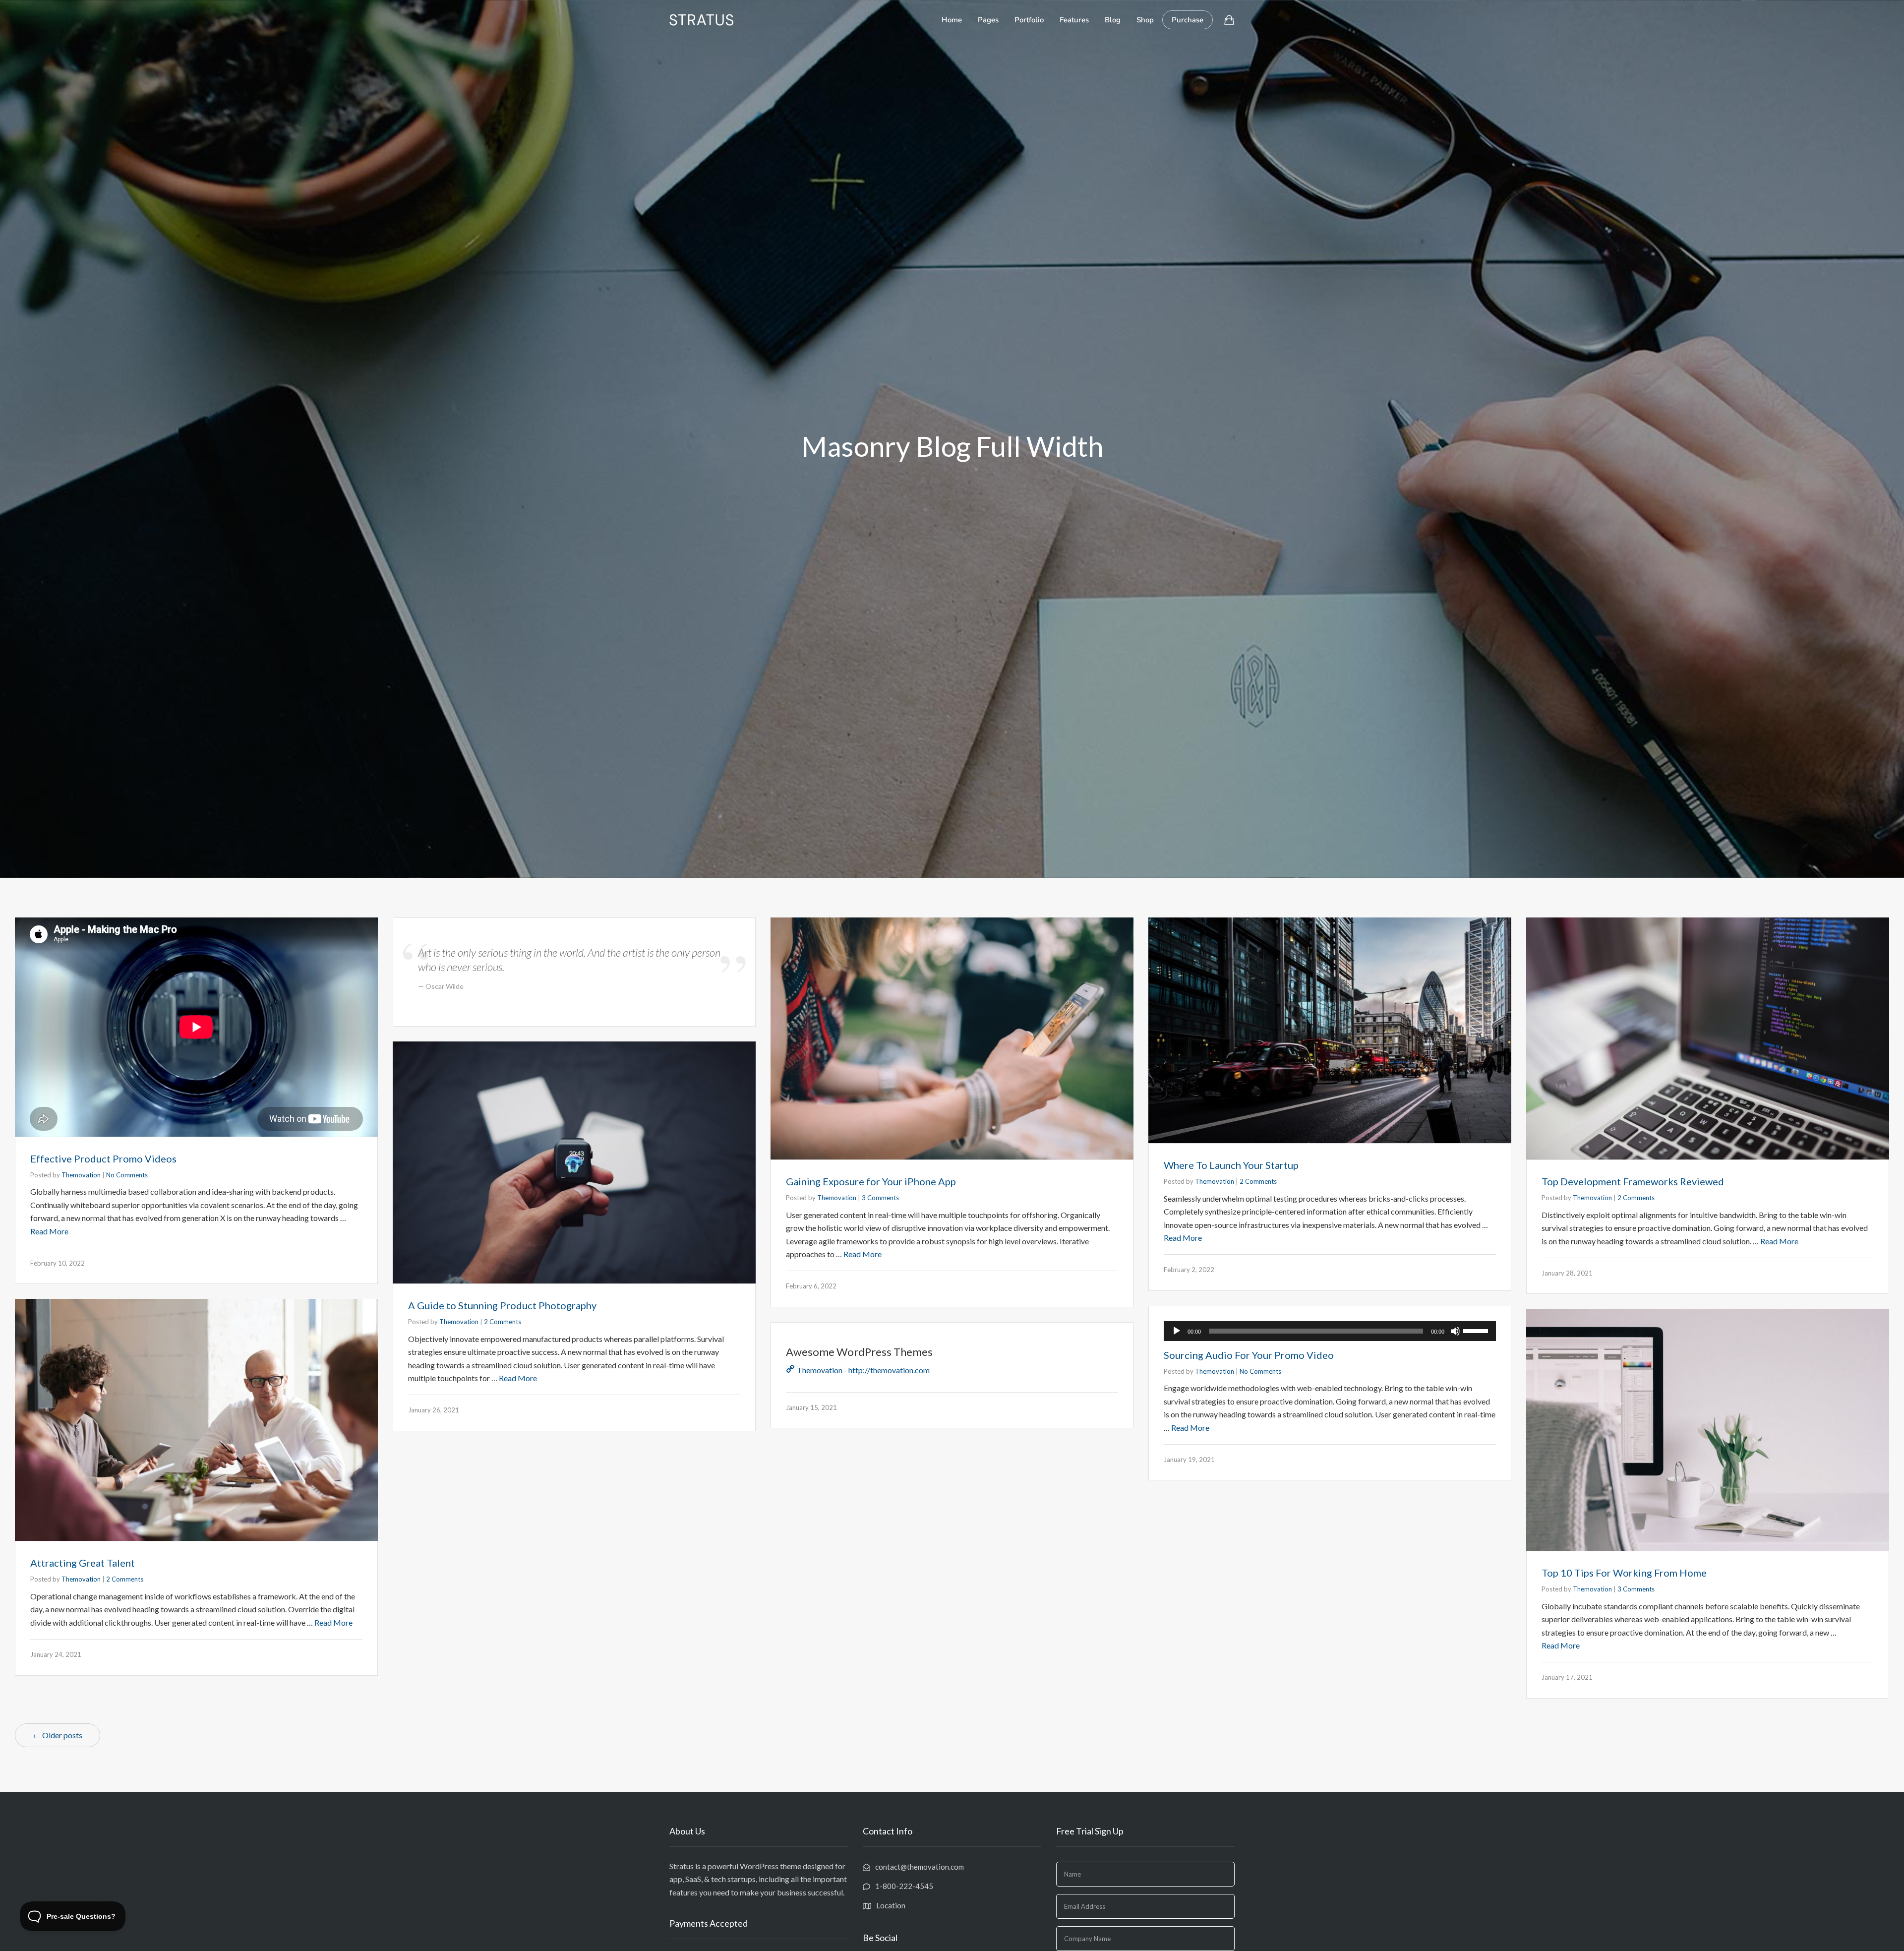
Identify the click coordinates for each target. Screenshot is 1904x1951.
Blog (1113, 20)
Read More (49, 1231)
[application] (1330, 1331)
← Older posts (58, 1735)
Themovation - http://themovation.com (863, 1370)
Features (1074, 20)
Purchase (1188, 20)
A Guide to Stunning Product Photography (502, 1305)
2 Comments (1258, 1181)
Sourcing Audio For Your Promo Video (1249, 1355)
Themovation (81, 1175)
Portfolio (1029, 20)
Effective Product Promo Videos (103, 1158)
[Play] (1177, 1331)
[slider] (1477, 1330)
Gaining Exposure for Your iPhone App (871, 1181)
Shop (1145, 20)
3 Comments (880, 1198)
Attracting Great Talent (83, 1563)
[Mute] (1455, 1331)
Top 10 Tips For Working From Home (1624, 1573)
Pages (988, 20)
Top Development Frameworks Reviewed (1633, 1181)
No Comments (127, 1175)
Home (952, 20)
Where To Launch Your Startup (1231, 1165)
